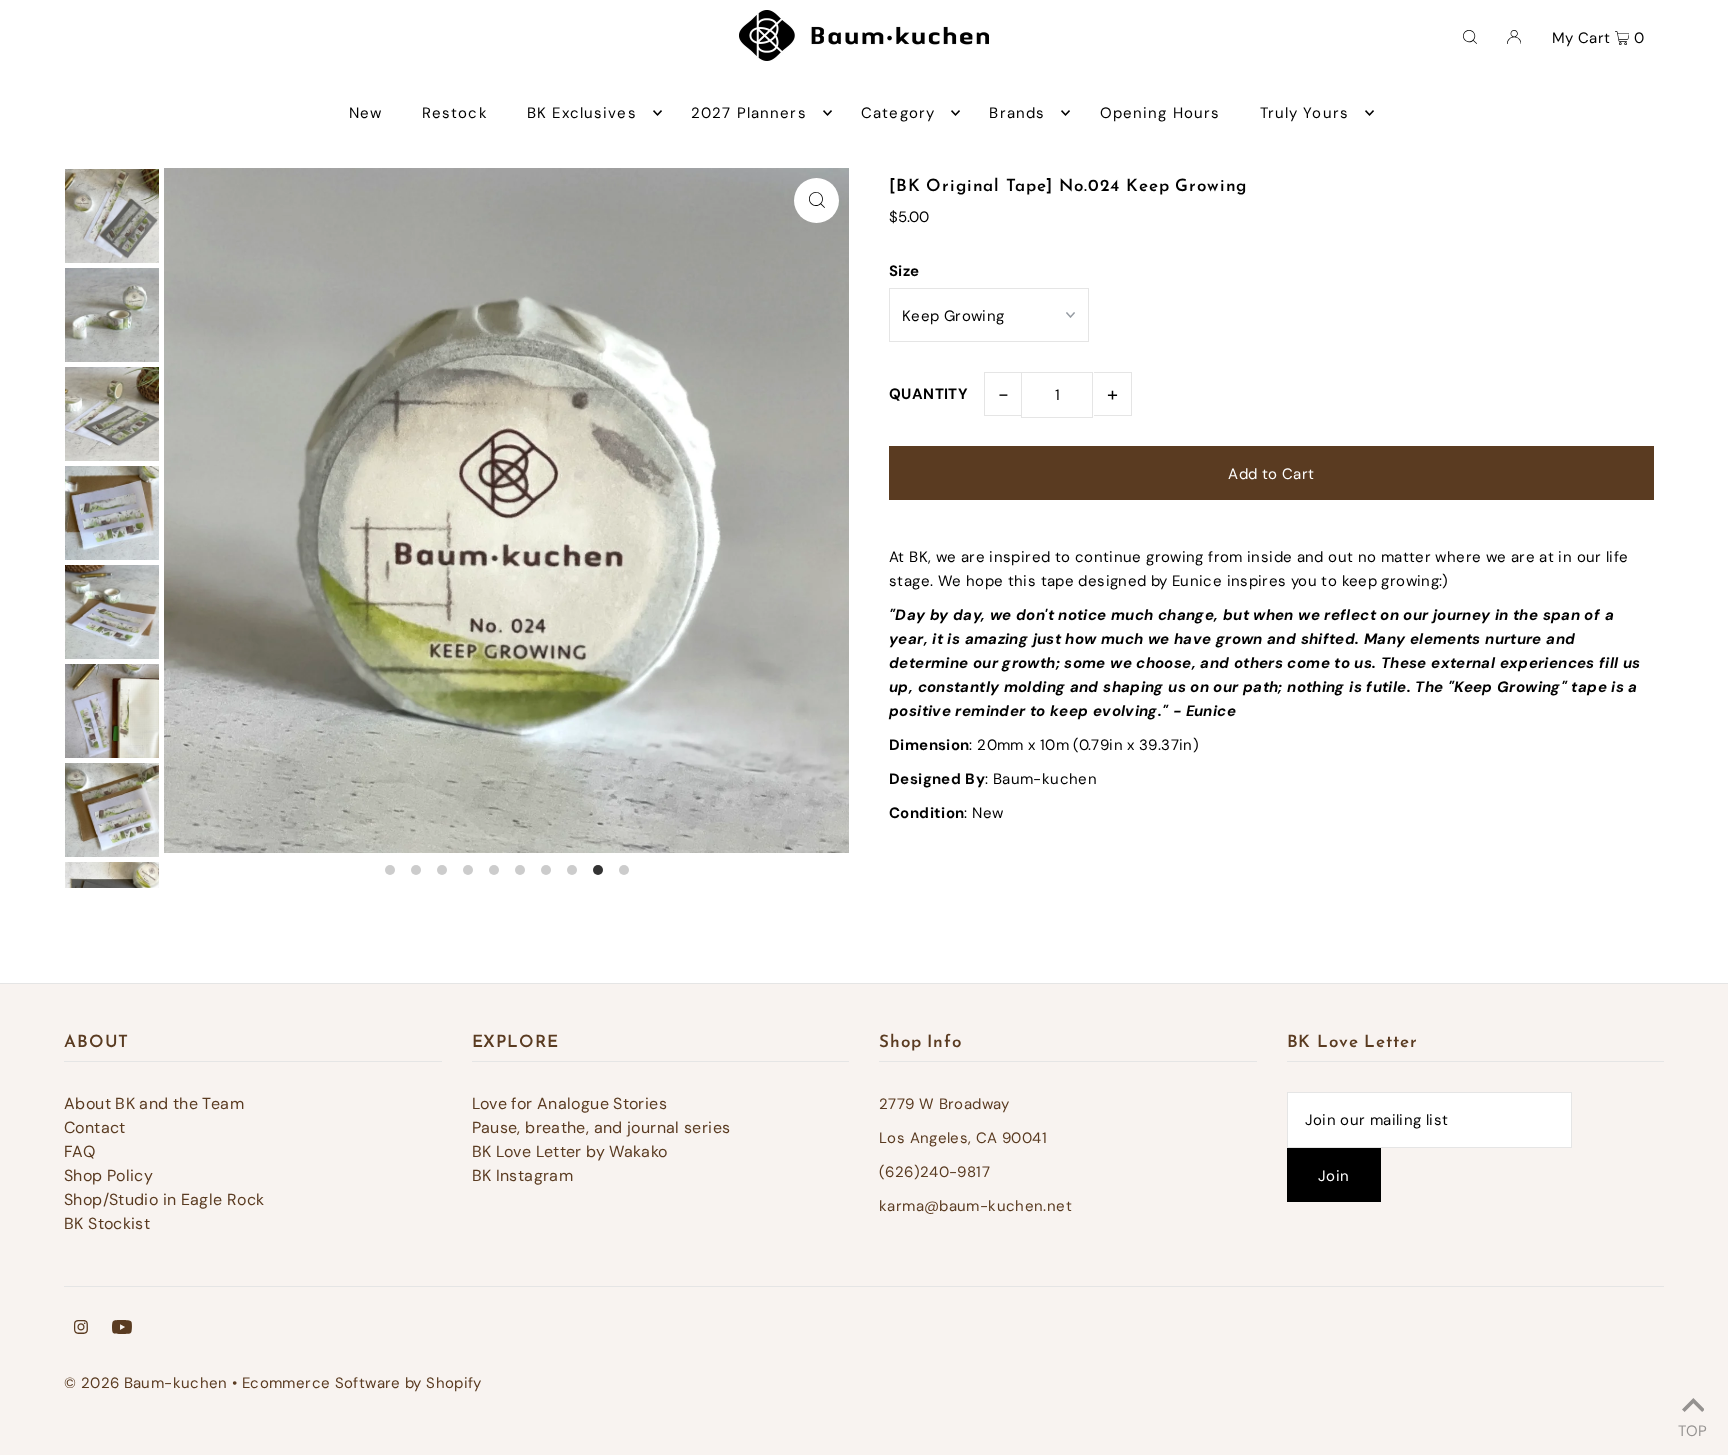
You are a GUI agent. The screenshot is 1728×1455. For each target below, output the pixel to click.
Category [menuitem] (898, 113)
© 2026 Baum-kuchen (146, 1383)
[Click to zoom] (816, 200)
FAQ (79, 1151)
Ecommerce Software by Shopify (362, 1383)
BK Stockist (107, 1223)
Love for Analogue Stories (569, 1103)
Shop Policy (108, 1175)
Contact (95, 1127)
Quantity (928, 394)
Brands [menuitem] (1017, 113)
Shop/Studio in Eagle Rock (164, 1199)
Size (904, 271)
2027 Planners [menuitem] (749, 113)
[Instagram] (81, 1329)
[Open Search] (1470, 36)
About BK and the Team (154, 1103)
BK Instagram (523, 1175)
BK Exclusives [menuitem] (582, 113)
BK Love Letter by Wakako (570, 1151)
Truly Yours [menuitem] (1304, 113)
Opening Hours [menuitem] (1160, 113)
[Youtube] (122, 1329)
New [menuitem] (365, 113)
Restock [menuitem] (455, 113)
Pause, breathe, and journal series (601, 1127)
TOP (1692, 1428)
